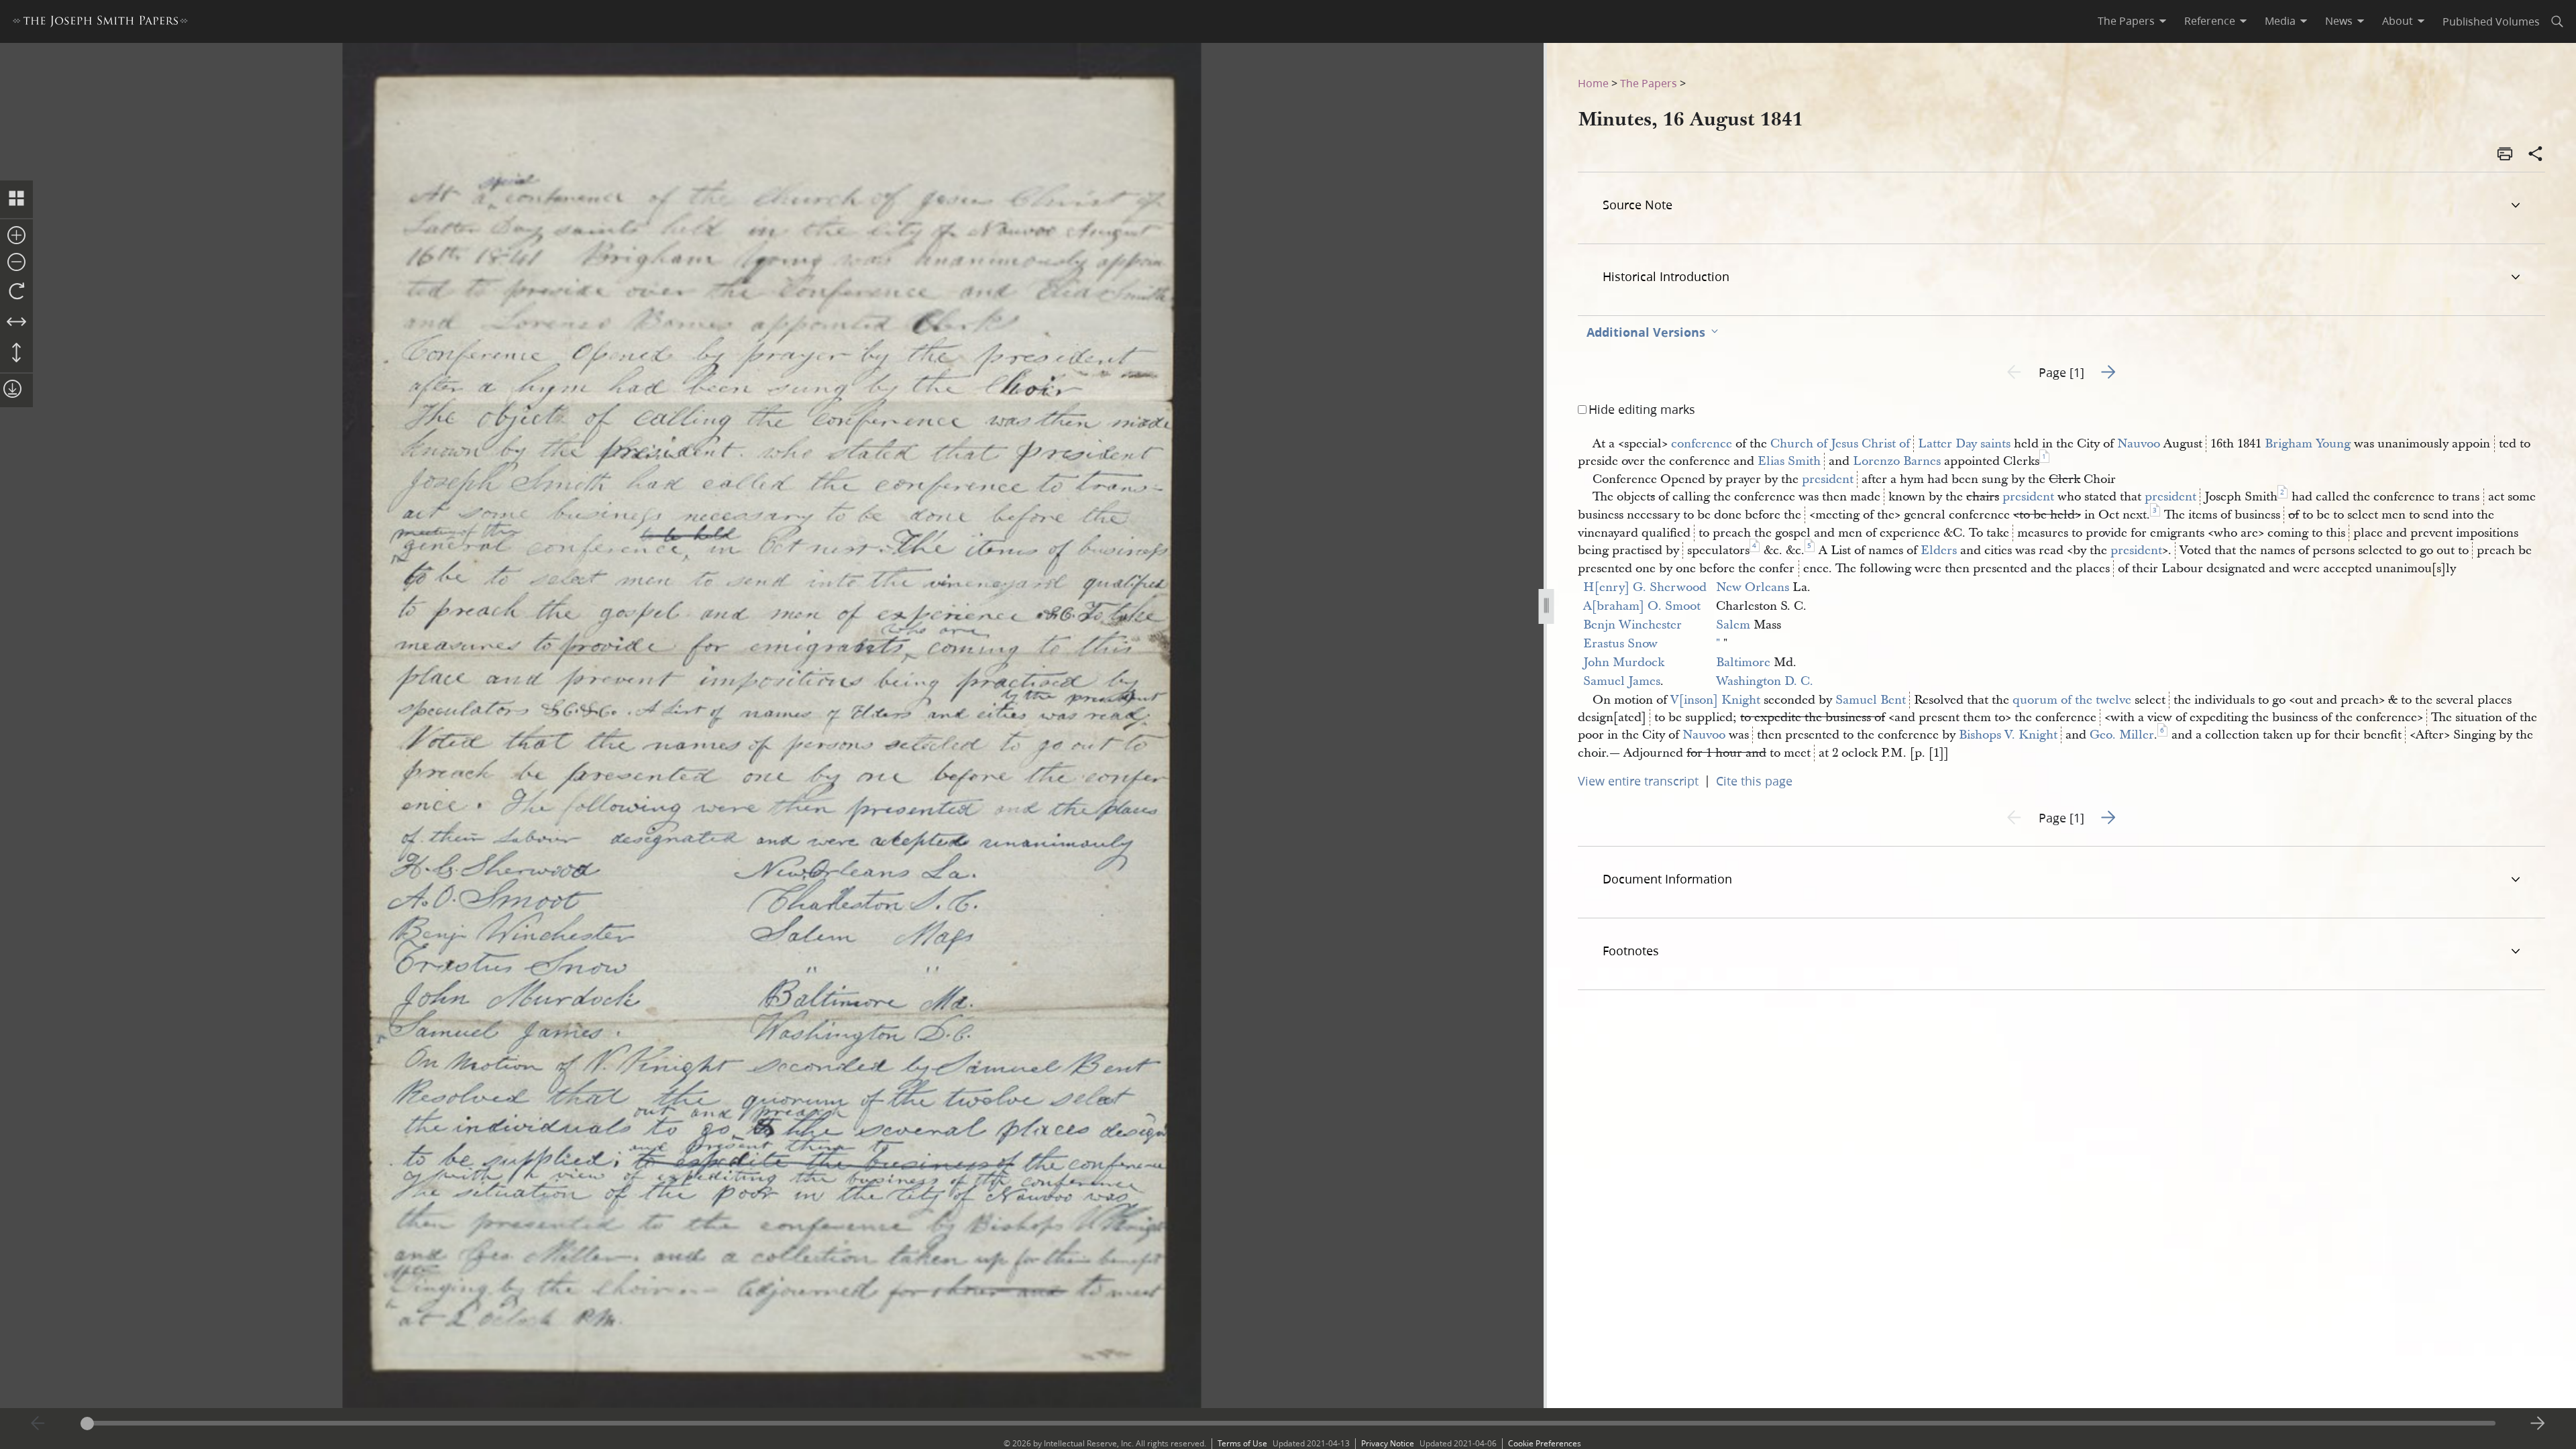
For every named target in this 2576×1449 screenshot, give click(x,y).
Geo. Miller (2122, 735)
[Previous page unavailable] (38, 1424)
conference (1702, 444)
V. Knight (2031, 735)
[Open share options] (2536, 155)
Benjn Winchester (1632, 625)
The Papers (1649, 83)
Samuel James (1622, 681)
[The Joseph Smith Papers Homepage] (100, 23)
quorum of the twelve (2072, 700)
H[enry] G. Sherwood (1645, 587)
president (1828, 479)
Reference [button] (2210, 21)
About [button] (2398, 21)
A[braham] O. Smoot (1642, 606)
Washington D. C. (1765, 681)
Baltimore (1743, 662)
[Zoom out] (16, 263)
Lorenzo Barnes (1897, 461)
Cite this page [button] (1754, 781)
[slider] (1288, 1423)
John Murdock (1624, 662)
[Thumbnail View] (16, 199)
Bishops (1980, 735)
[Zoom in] (16, 236)
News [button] (2339, 21)
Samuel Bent (1871, 700)
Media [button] (2280, 21)
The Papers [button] (2126, 21)
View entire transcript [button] (1638, 781)
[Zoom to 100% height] (16, 354)
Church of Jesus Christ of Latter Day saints (1890, 444)
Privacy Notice (1388, 1443)
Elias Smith (1789, 461)
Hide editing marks (1642, 409)
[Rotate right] (16, 292)
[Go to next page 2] (2538, 1424)
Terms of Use (1242, 1443)
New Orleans (1753, 587)
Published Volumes (2491, 21)
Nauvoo (2139, 444)
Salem (1733, 625)
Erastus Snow (1620, 644)
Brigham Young (2308, 444)
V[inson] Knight (1715, 700)
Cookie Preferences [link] (1545, 1443)
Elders (1939, 550)
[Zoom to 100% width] (16, 323)
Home (1593, 83)
